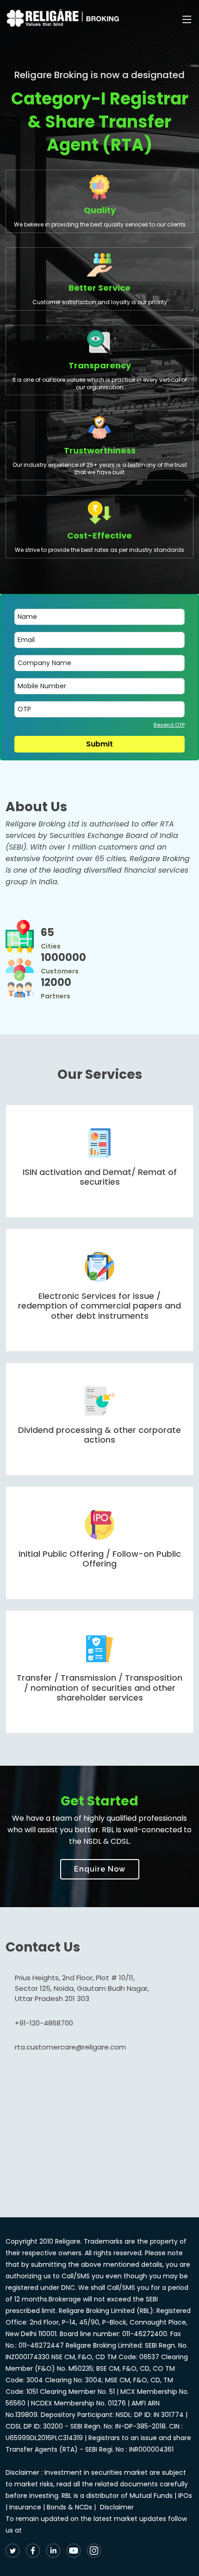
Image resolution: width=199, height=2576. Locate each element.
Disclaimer (117, 2507)
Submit (99, 744)
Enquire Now (100, 1869)
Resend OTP (169, 725)
